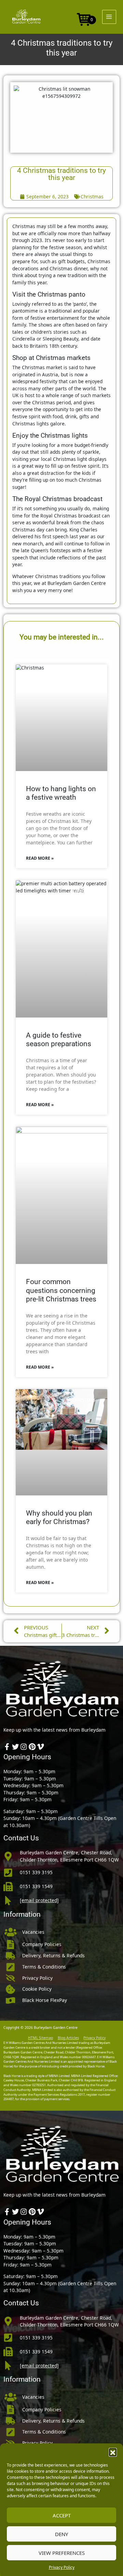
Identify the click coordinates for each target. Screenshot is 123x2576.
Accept (62, 2515)
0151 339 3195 (36, 1872)
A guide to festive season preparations (59, 1040)
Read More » (40, 858)
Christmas (92, 197)
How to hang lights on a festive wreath (61, 793)
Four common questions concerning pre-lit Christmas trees (61, 1290)
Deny (61, 2534)
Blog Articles (68, 2038)
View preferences (62, 2553)
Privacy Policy (62, 2567)
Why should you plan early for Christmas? (59, 1517)
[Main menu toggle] (109, 17)
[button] (113, 2452)
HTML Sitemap (40, 2038)
